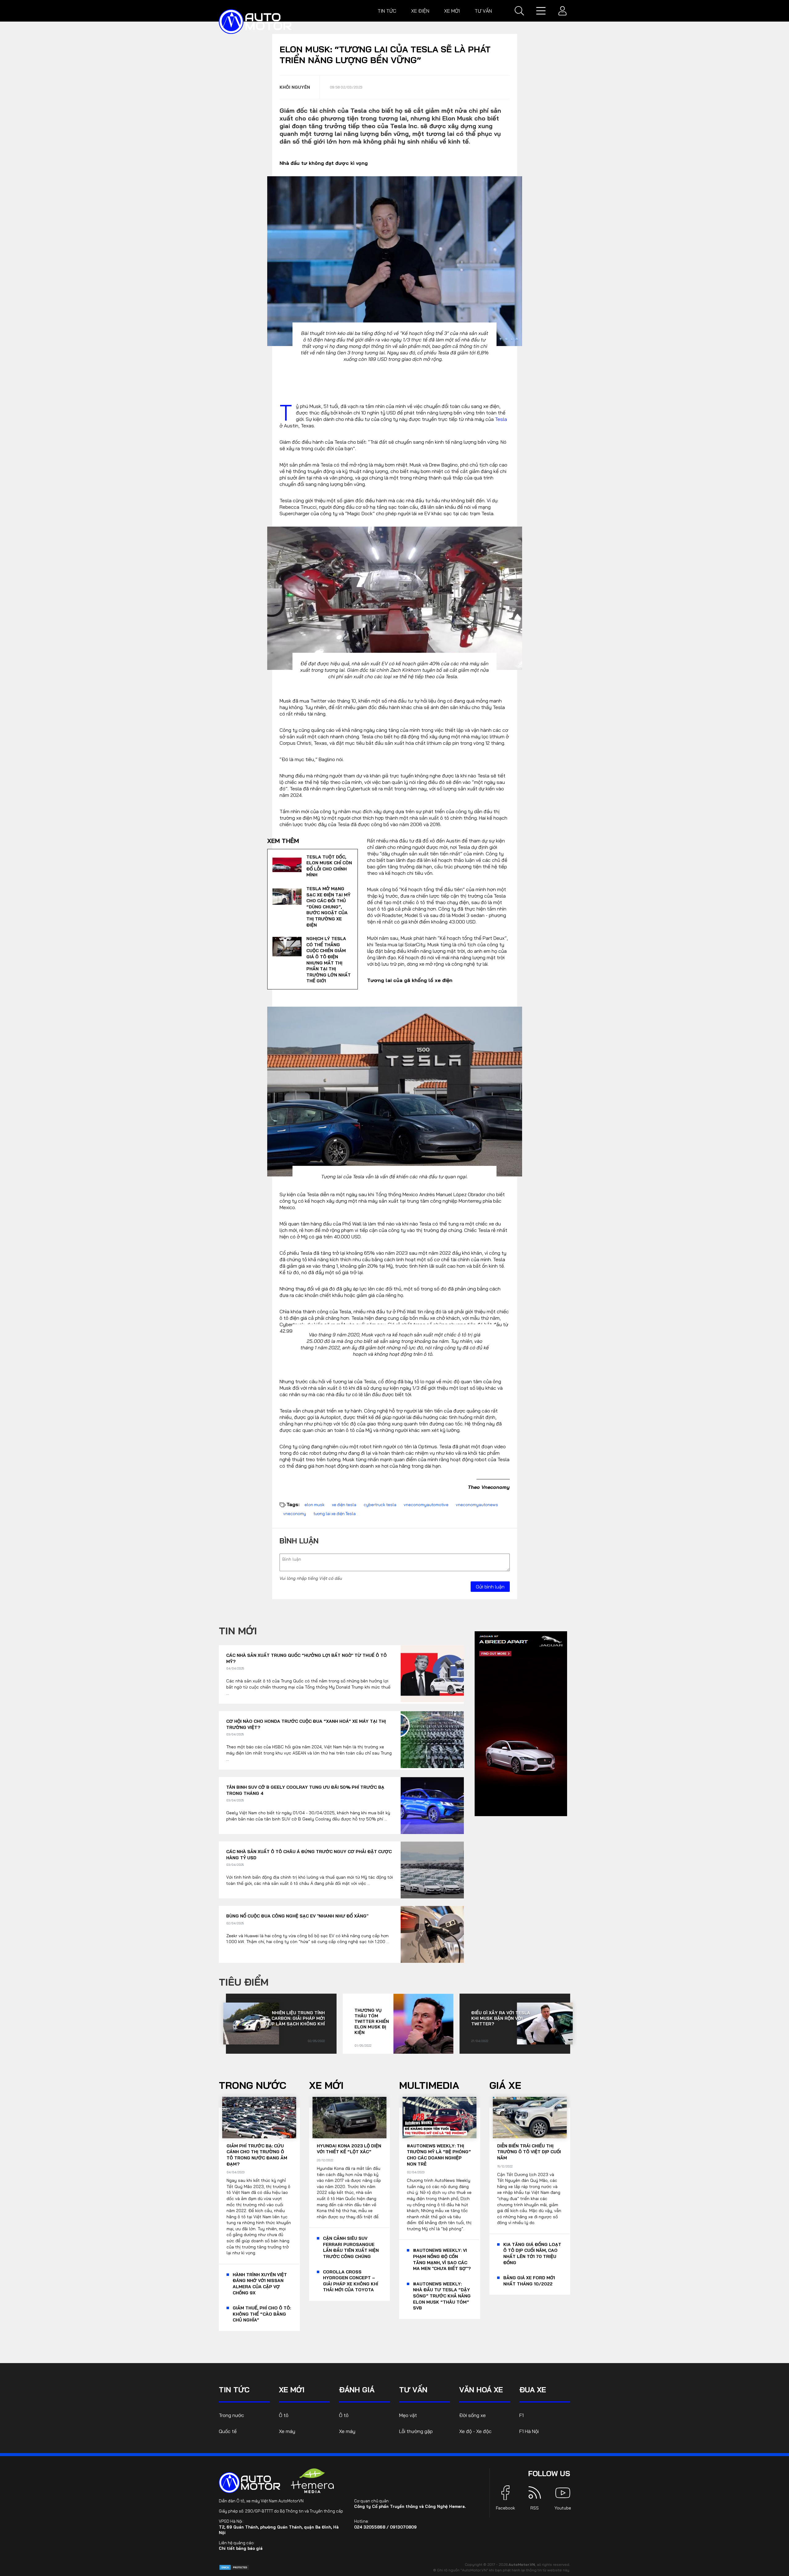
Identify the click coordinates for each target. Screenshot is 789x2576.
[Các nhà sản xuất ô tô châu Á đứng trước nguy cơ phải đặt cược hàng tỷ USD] (432, 1870)
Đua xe (533, 2390)
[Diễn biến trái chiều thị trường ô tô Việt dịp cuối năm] (530, 2118)
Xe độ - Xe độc (475, 2431)
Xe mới (452, 11)
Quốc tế (228, 2431)
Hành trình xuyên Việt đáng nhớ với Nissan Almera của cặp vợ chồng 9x (260, 2284)
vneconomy (295, 1514)
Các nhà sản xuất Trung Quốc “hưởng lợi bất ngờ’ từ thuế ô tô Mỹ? (307, 1658)
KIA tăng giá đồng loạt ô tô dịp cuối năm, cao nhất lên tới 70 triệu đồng (532, 2254)
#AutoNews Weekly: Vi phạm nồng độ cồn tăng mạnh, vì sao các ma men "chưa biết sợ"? (442, 2259)
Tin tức (387, 11)
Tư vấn (483, 11)
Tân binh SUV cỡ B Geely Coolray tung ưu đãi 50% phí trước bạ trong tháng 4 (305, 1790)
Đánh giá (357, 2390)
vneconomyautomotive (426, 1505)
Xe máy (287, 2431)
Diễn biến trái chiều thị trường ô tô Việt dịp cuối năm (529, 2152)
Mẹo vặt (408, 2415)
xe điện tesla (344, 1505)
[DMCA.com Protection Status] (234, 2567)
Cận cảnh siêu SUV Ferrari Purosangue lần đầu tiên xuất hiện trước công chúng (351, 2247)
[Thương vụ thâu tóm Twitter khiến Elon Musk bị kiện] (423, 2024)
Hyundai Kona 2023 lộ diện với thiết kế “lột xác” (349, 2149)
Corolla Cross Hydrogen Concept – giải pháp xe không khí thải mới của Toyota (351, 2281)
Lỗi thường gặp (416, 2431)
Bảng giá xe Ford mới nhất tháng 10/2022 (529, 2281)
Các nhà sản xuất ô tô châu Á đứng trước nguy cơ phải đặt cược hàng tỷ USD (309, 1855)
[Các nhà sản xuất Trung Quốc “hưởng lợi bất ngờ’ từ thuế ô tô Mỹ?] (432, 1674)
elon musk (315, 1505)
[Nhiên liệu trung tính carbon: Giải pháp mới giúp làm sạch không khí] (251, 2024)
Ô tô (284, 2415)
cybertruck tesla (380, 1505)
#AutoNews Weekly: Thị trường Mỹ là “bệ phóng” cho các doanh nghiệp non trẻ (439, 2155)
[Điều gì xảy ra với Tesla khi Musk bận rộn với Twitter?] (545, 2024)
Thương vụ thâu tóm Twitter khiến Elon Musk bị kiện (372, 2021)
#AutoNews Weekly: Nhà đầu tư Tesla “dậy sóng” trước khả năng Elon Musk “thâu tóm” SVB (442, 2296)
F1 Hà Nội (529, 2431)
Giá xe (505, 2085)
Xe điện (420, 11)
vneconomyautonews (477, 1505)
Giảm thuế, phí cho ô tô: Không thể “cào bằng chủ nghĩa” (262, 2314)
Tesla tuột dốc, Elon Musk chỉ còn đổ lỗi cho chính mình (329, 866)
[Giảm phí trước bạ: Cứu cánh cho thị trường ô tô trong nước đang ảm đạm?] (259, 2118)
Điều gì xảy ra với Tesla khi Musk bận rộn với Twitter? (501, 2018)
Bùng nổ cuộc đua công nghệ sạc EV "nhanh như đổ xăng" (297, 1916)
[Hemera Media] (313, 2481)
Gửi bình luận (490, 1587)
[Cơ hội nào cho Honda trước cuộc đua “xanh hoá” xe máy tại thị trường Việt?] (432, 1740)
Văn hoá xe (481, 2390)
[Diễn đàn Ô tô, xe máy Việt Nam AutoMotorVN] (255, 22)
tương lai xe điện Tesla (335, 1514)
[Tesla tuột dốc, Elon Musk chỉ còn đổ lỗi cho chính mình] (287, 865)
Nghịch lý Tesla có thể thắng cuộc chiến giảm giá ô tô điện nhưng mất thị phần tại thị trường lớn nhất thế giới (329, 960)
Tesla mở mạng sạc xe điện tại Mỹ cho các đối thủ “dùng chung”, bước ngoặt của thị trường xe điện (328, 907)
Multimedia (429, 2085)
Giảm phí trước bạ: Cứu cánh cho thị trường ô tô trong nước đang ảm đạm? (257, 2155)
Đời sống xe (472, 2415)
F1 (521, 2415)
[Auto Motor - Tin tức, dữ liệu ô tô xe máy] (250, 2483)
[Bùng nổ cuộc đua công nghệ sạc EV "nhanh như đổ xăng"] (432, 1934)
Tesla (501, 419)
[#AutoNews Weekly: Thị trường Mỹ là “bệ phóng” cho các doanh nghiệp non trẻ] (439, 2118)
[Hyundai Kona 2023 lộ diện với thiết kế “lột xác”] (350, 2118)
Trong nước (253, 2085)
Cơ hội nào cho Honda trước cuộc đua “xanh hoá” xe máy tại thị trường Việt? (306, 1724)
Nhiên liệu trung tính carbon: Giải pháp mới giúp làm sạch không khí (294, 2018)
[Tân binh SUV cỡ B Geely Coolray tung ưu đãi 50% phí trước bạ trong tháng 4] (432, 1806)
